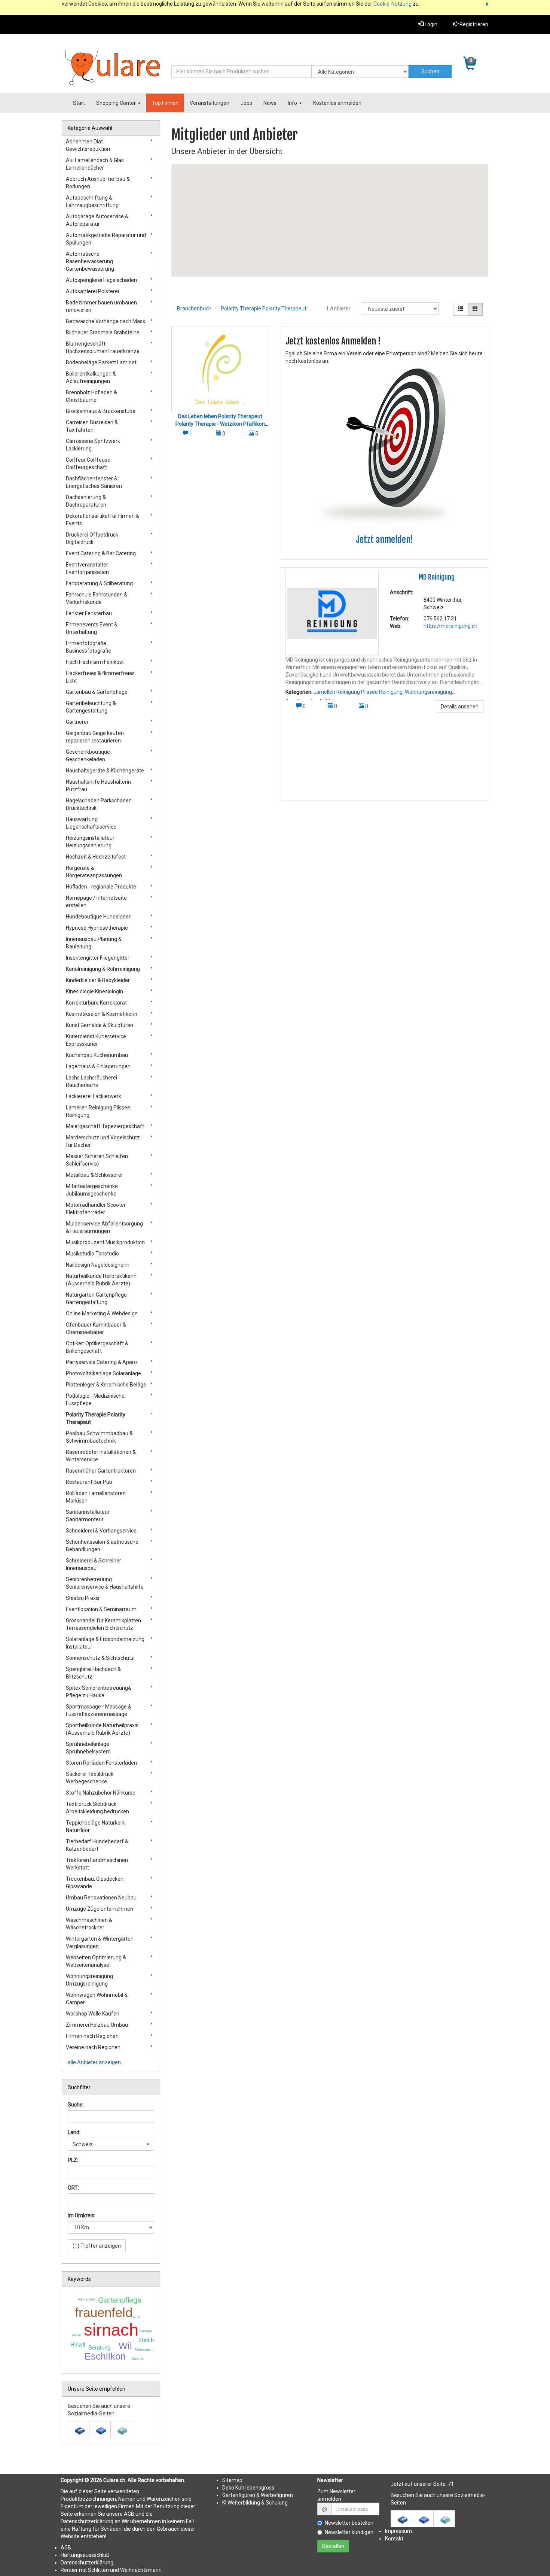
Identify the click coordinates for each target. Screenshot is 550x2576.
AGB (66, 2548)
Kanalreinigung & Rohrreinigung (103, 969)
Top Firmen (165, 103)
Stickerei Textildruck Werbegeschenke (90, 1778)
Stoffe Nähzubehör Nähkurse (101, 1793)
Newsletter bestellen (349, 2523)
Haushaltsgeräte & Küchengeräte (105, 771)
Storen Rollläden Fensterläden (101, 1763)
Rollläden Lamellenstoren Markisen (96, 1497)
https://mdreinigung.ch (450, 626)
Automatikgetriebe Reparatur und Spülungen (106, 239)
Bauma (137, 2358)
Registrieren (473, 24)
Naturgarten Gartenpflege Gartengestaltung (96, 1298)
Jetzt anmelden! (384, 540)
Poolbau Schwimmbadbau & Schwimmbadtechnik (99, 1437)
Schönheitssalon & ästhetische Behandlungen (102, 1546)
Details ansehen (460, 707)
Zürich (146, 2340)
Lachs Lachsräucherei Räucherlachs (91, 1081)
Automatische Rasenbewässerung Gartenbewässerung (90, 261)
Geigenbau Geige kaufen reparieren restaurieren (95, 737)
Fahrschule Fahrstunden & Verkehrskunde (97, 598)
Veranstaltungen (210, 103)
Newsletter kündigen (349, 2532)
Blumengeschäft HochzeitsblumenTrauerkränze (103, 347)
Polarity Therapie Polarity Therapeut (264, 309)
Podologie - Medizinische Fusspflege (95, 1400)
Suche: (76, 2105)
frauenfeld (104, 2312)
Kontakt (394, 2539)
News (270, 103)
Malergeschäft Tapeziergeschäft (105, 1126)
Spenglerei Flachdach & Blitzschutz (93, 1673)
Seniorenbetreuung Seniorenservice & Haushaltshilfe (105, 1583)
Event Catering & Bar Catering (101, 553)
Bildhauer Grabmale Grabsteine (103, 332)
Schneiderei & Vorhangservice (101, 1531)
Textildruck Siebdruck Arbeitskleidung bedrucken (97, 1808)
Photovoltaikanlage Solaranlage (103, 1373)
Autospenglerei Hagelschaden (101, 280)
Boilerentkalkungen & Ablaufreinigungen (91, 377)
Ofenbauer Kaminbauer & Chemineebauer (96, 1328)
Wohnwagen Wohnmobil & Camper (97, 1999)
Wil (125, 2346)
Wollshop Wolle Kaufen (93, 2014)
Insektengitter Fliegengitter (98, 958)
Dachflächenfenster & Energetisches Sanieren (94, 482)
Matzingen (144, 2349)
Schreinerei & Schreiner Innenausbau (94, 1564)
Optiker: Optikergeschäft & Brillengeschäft (97, 1347)
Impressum (398, 2531)
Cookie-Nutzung (392, 4)
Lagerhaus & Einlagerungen (98, 1066)
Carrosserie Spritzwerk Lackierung (93, 445)
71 (451, 2484)
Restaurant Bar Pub (89, 1482)
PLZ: (73, 2160)
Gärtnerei (77, 722)
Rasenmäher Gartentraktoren (101, 1471)
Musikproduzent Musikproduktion (105, 1242)
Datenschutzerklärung (87, 2563)
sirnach (111, 2330)
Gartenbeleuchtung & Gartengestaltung (91, 707)
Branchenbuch (194, 309)
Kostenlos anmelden (337, 103)
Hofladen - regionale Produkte (101, 887)
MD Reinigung (437, 577)
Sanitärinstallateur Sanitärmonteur (88, 1516)
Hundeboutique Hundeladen (99, 917)
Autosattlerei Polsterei (92, 291)
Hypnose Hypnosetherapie (97, 928)
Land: (74, 2132)
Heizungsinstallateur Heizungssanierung (90, 842)
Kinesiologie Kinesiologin (94, 991)
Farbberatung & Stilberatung (99, 583)
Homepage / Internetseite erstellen (96, 902)
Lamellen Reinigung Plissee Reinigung (358, 692)
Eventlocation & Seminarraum (101, 1609)
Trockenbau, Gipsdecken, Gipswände (95, 1883)
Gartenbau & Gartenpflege (97, 692)
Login (430, 24)
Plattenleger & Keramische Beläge (106, 1385)
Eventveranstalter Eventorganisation (87, 568)
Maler (77, 2335)
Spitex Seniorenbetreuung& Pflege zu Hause (99, 1692)
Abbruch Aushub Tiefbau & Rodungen (98, 183)
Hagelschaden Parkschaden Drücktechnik (99, 804)
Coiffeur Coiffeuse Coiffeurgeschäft (88, 464)
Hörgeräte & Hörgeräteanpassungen (94, 872)
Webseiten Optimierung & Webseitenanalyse (96, 1961)
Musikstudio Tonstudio (92, 1254)
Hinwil (78, 2344)
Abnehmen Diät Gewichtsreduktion (88, 145)
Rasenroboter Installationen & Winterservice (101, 1456)
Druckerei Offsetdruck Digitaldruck (92, 538)
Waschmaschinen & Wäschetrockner (89, 1924)
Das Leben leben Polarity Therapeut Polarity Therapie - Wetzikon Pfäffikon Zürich (220, 424)
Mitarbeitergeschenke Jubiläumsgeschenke (92, 1190)
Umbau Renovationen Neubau (101, 1898)
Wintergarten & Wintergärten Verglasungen (100, 1942)
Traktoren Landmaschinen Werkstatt (97, 1864)
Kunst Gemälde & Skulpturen (100, 1025)
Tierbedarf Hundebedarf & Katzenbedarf (97, 1845)
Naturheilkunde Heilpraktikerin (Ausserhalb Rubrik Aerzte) (101, 1280)
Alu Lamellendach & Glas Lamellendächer (95, 164)
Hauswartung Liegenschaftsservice (91, 823)
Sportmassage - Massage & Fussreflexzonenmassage (99, 1710)
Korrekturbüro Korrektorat (96, 1003)
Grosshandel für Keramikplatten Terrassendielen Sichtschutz (103, 1624)
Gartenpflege (120, 2300)
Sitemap (232, 2480)
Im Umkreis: (82, 2215)
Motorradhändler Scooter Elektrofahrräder (96, 1209)
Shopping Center (117, 103)
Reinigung (87, 2299)
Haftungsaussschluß (85, 2555)
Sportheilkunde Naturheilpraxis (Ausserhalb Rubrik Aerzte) (102, 1729)
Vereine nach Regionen (93, 2047)
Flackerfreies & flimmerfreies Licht (100, 677)
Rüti (136, 2317)
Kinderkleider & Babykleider (98, 980)
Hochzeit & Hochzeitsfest (96, 857)
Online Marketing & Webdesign (102, 1313)
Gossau (146, 2331)
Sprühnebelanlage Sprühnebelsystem (88, 1748)
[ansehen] (220, 369)
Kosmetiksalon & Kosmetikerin (102, 1014)
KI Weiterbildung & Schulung (255, 2503)
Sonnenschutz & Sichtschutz (100, 1658)
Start (79, 103)
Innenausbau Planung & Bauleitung (94, 943)
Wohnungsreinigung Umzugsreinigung (89, 1980)
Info (293, 103)
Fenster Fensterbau (89, 613)
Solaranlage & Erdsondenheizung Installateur (105, 1643)
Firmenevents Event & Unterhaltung (92, 628)
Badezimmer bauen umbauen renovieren (101, 306)
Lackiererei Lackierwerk (94, 1096)
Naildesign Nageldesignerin (98, 1265)
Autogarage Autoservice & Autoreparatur (97, 220)
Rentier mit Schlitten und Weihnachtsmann (111, 2570)
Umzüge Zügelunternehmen (100, 1909)
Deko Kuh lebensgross (248, 2488)
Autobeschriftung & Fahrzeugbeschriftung (92, 201)
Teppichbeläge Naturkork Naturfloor (95, 1826)
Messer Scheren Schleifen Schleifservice (97, 1160)
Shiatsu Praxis (83, 1598)
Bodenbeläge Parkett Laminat (101, 362)
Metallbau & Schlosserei (94, 1175)
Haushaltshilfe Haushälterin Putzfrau (98, 786)
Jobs (246, 103)
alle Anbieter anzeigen (94, 2062)
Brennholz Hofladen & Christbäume (91, 396)
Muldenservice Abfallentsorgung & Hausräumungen (104, 1227)
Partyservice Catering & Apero (101, 1362)
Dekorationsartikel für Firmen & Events (103, 520)
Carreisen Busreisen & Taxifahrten (92, 426)
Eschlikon (105, 2356)
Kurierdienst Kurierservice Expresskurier (96, 1040)
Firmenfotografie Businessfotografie (88, 647)
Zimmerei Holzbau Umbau (97, 2025)
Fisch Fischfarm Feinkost (95, 662)
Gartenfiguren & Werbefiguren (258, 2495)
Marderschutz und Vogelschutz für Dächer (103, 1141)
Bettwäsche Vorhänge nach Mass (106, 321)
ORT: (73, 2188)
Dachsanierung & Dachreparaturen (86, 501)
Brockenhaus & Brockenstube (101, 411)
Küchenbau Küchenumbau (97, 1055)
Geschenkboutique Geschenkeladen (88, 756)
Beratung (99, 2347)
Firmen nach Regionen (92, 2036)
